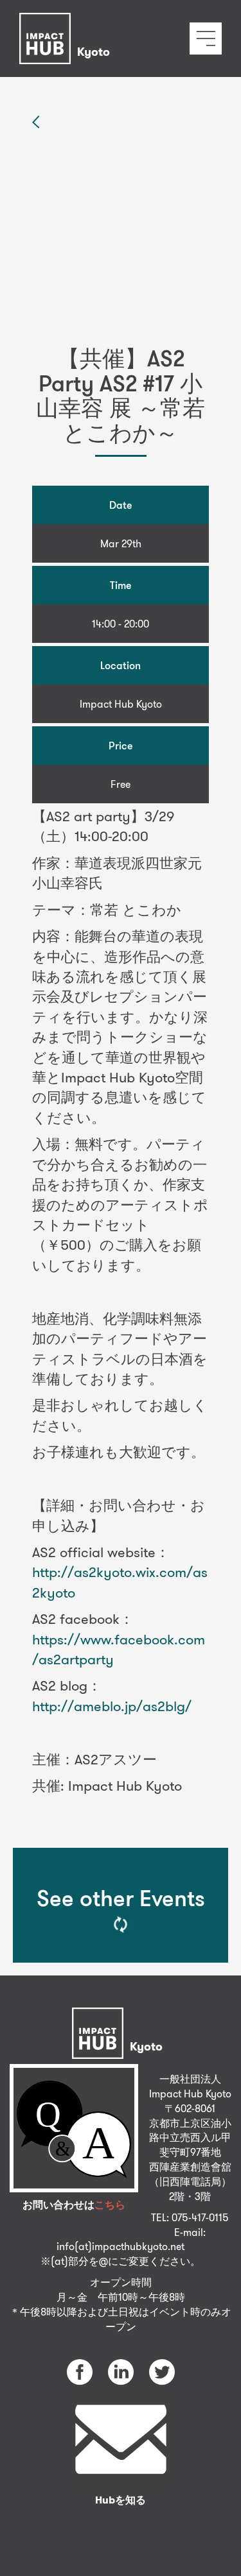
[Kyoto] (68, 22)
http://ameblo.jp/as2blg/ (112, 1706)
